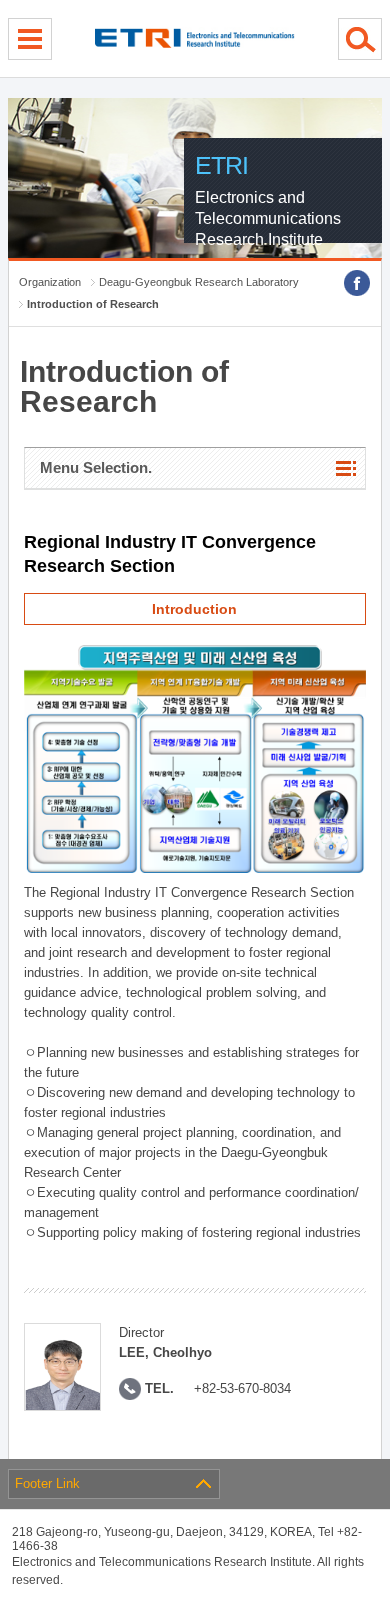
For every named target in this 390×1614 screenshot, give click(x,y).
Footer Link (47, 1483)
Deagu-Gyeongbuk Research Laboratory (199, 282)
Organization (50, 282)
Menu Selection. (96, 467)
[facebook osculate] (357, 283)
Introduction (194, 609)
